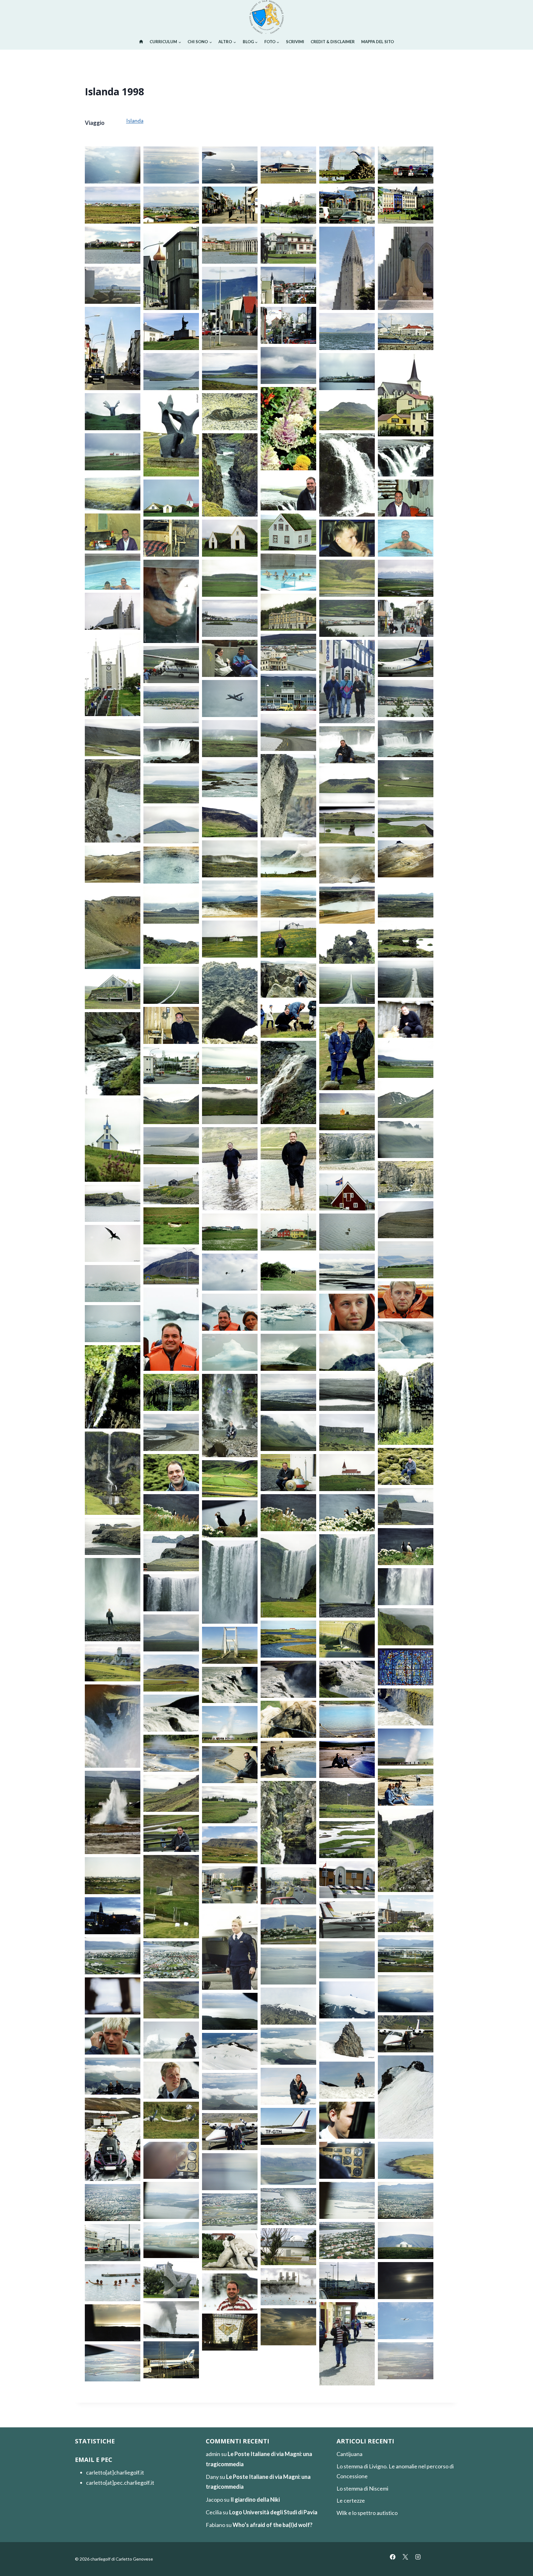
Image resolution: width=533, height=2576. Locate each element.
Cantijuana (349, 2454)
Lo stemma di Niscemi (362, 2488)
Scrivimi (295, 42)
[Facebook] (393, 2557)
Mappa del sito (378, 42)
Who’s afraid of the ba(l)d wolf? (273, 2525)
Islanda (135, 121)
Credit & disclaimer (333, 42)
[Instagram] (418, 2557)
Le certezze (351, 2500)
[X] (405, 2557)
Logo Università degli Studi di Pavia (273, 2512)
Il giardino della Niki (255, 2500)
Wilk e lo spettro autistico (367, 2513)
